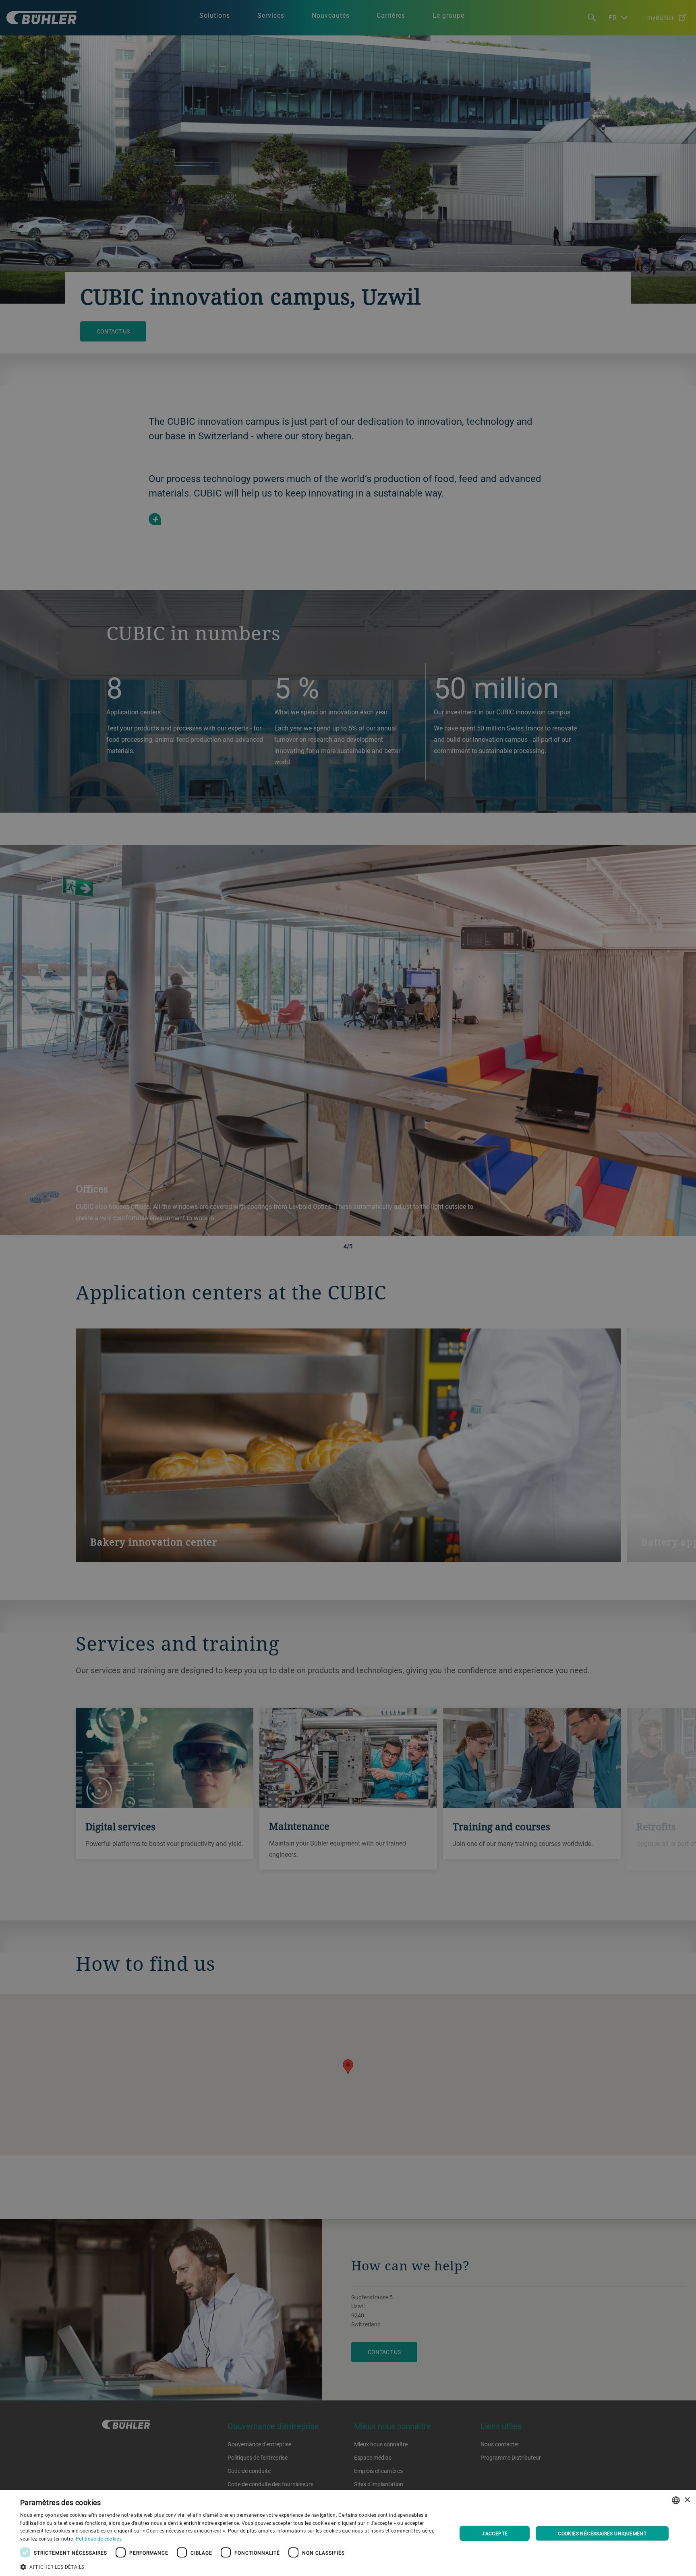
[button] (232, 2566)
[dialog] (348, 2533)
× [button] (687, 2500)
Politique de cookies (99, 2539)
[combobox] (676, 2500)
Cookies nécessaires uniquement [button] (602, 2533)
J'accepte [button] (495, 2533)
